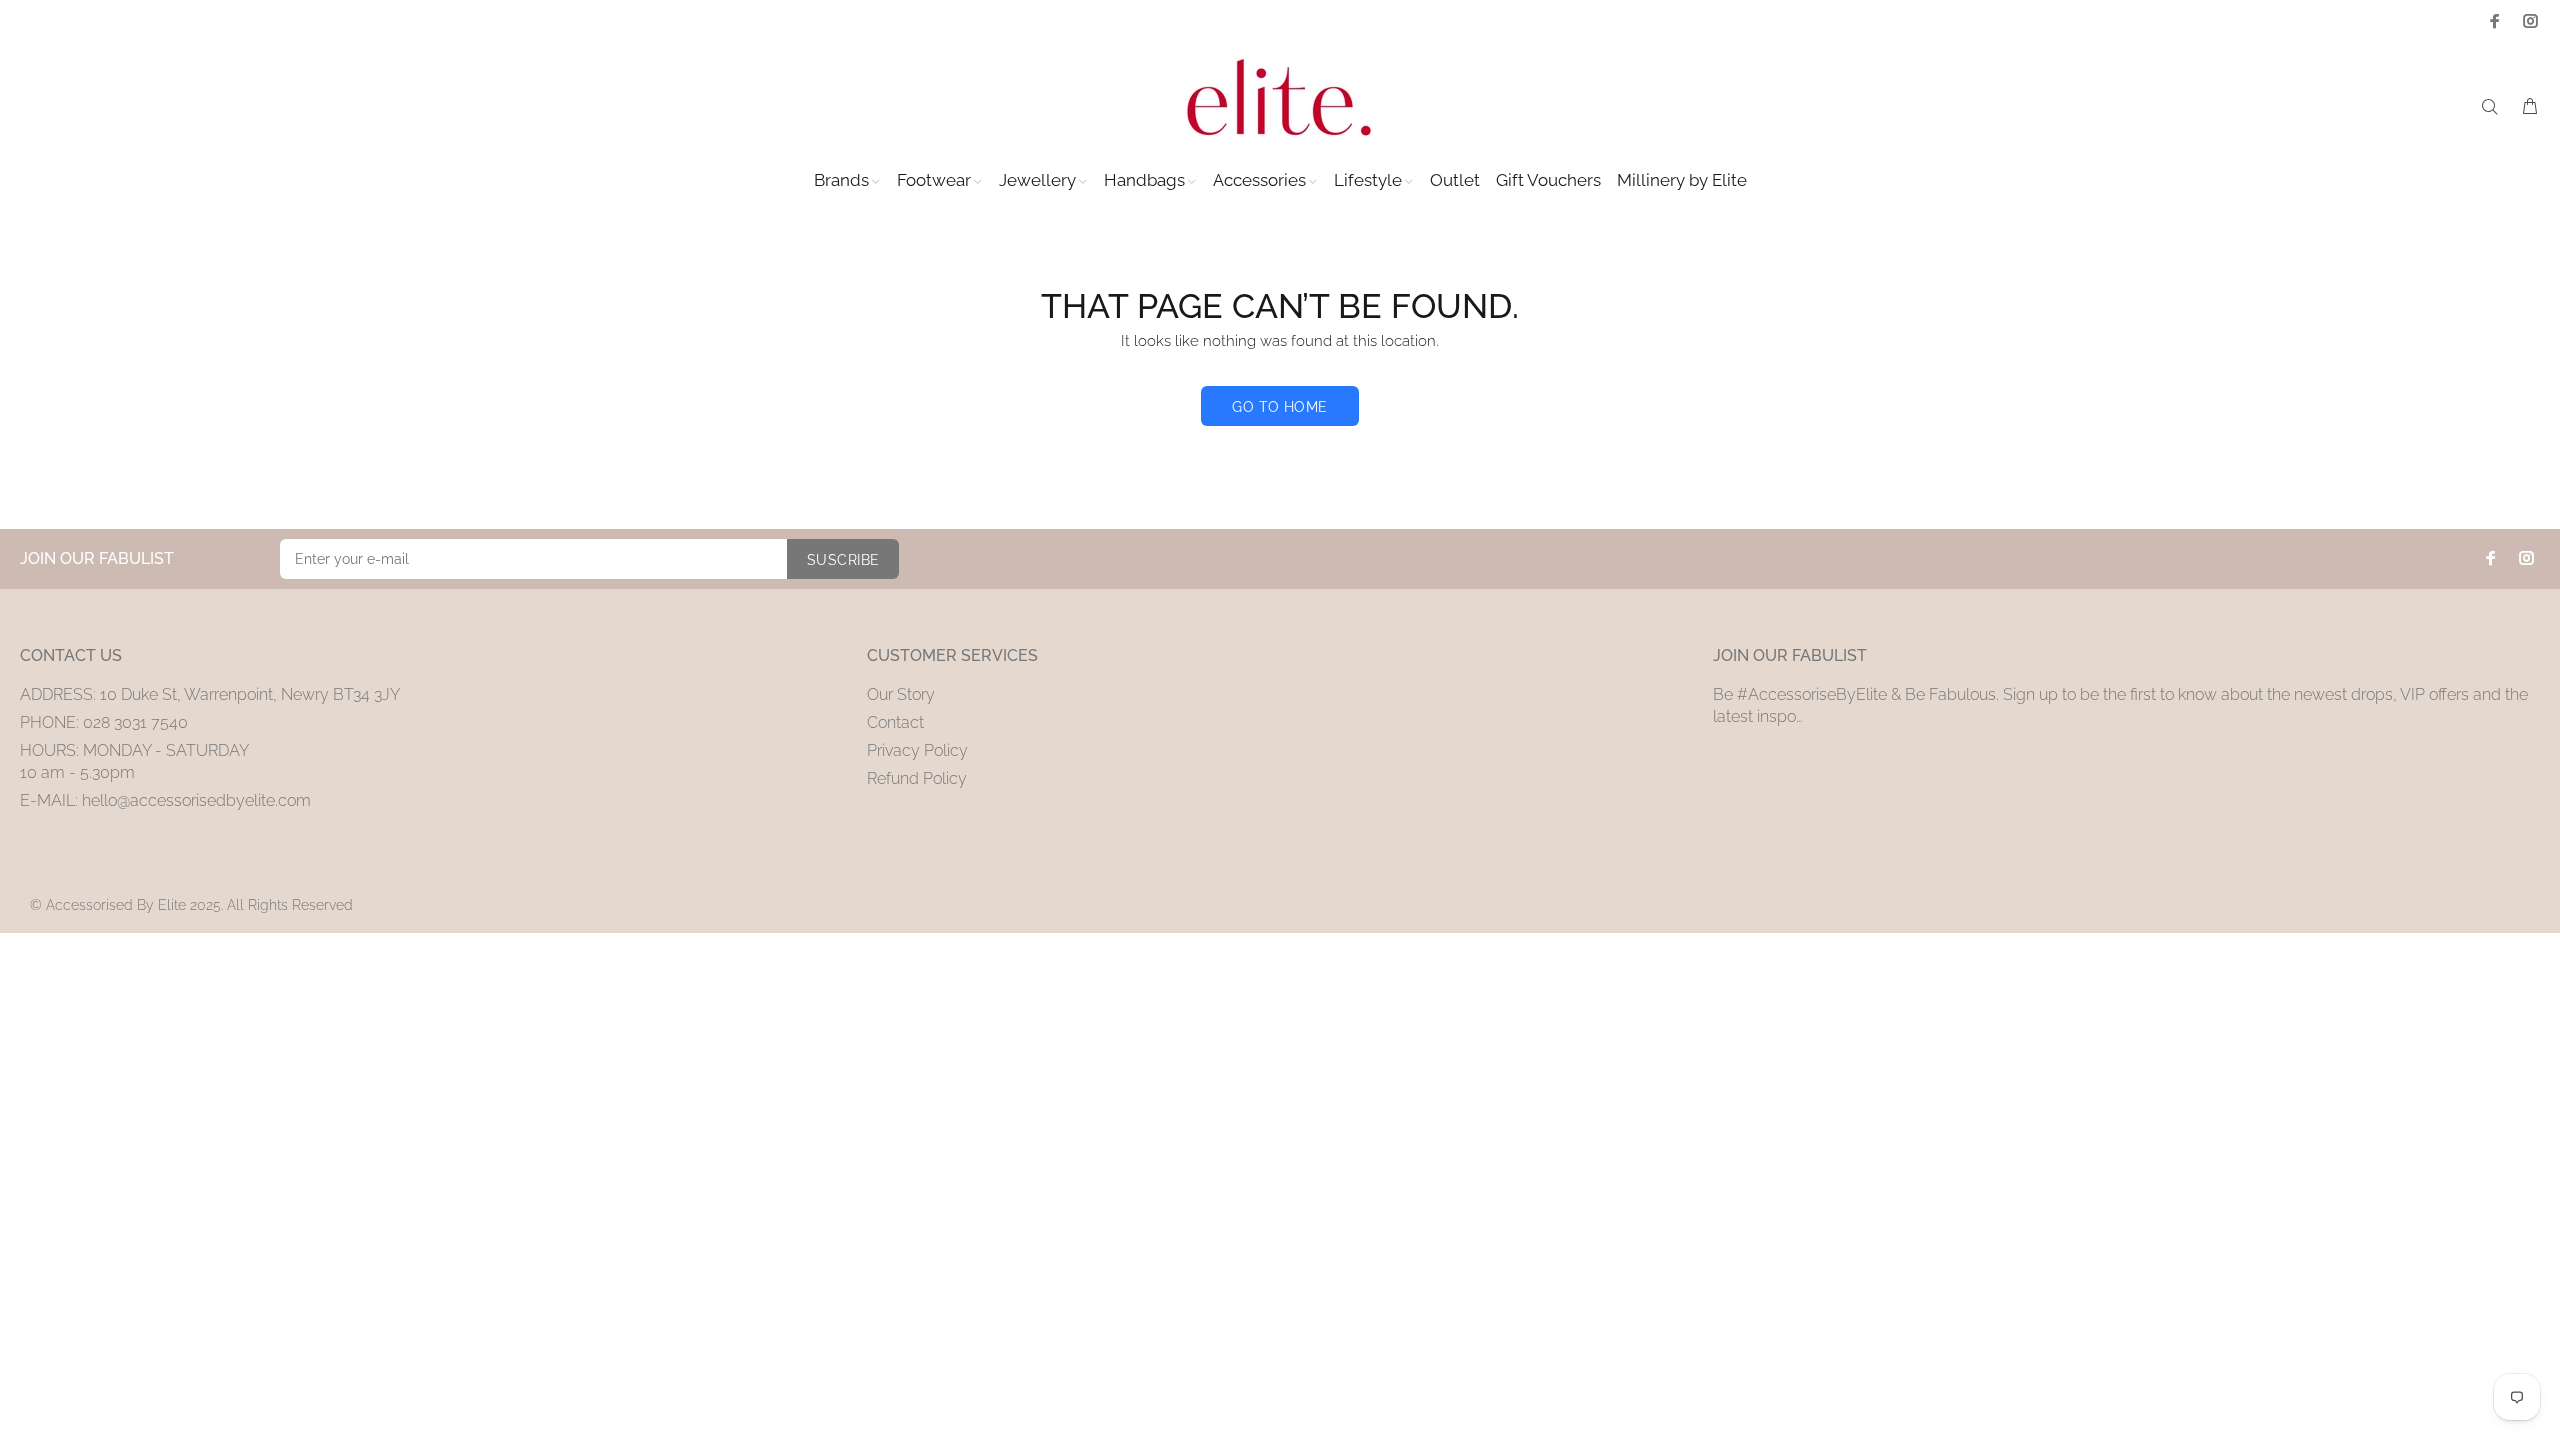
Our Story (901, 694)
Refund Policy (917, 778)
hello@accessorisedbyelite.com (196, 800)
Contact (895, 722)
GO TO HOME (1279, 407)
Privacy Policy (917, 750)
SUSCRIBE (843, 560)
